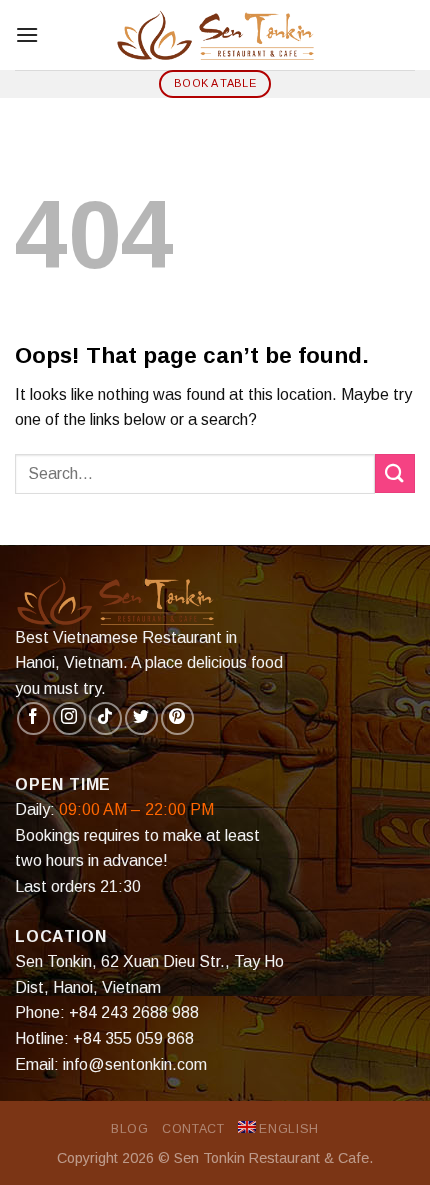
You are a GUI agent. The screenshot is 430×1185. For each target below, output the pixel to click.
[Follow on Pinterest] (177, 718)
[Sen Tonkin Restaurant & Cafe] (215, 34)
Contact (193, 1129)
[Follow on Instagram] (69, 718)
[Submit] (395, 473)
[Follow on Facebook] (33, 718)
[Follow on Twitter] (141, 718)
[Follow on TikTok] (105, 718)
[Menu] (27, 34)
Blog (129, 1129)
